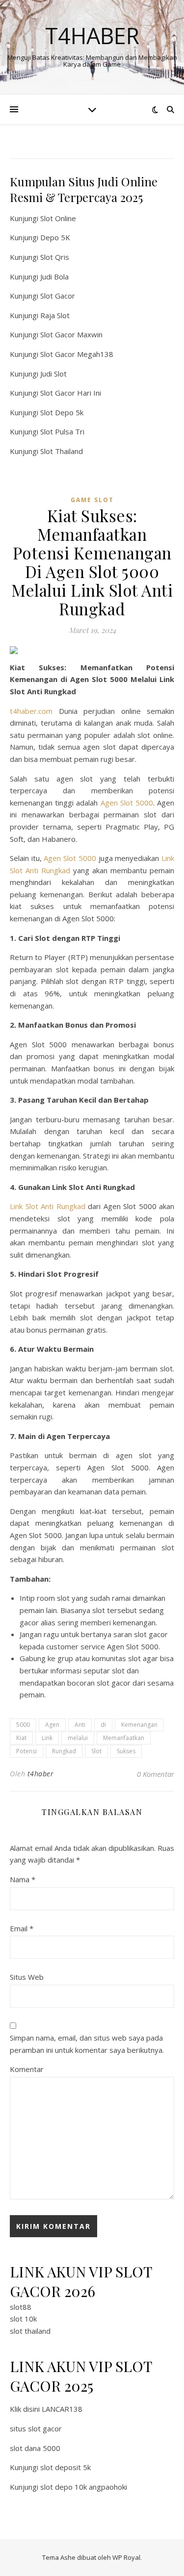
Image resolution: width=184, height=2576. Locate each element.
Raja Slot (55, 315)
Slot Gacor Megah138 (77, 354)
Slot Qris (55, 257)
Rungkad (64, 1751)
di (103, 1725)
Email (22, 1928)
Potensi (26, 1751)
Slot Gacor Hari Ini (71, 393)
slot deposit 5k (66, 2467)
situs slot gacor (36, 2428)
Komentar (27, 2069)
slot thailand (30, 2331)
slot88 (21, 2307)
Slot (96, 1751)
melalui (78, 1738)
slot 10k (23, 2319)
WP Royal (126, 2557)
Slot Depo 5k (62, 412)
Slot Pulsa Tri (62, 431)
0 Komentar (156, 1774)
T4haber (92, 36)
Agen (52, 1725)
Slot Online (58, 218)
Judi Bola (54, 277)
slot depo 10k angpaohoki (84, 2487)
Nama (23, 1879)
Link (47, 1738)
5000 (23, 1725)
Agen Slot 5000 (127, 803)
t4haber (41, 1774)
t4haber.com (31, 711)
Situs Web (27, 1977)
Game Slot (92, 500)
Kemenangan (139, 1725)
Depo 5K (55, 237)
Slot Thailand (62, 451)
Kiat (21, 1738)
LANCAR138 (62, 2409)
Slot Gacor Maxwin (71, 334)
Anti (80, 1725)
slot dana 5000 (35, 2448)
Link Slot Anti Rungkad (48, 1206)
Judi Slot (53, 374)
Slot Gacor (58, 296)
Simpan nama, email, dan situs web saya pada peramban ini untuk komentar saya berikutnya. (87, 2044)
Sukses (126, 1751)
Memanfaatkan (124, 1738)
